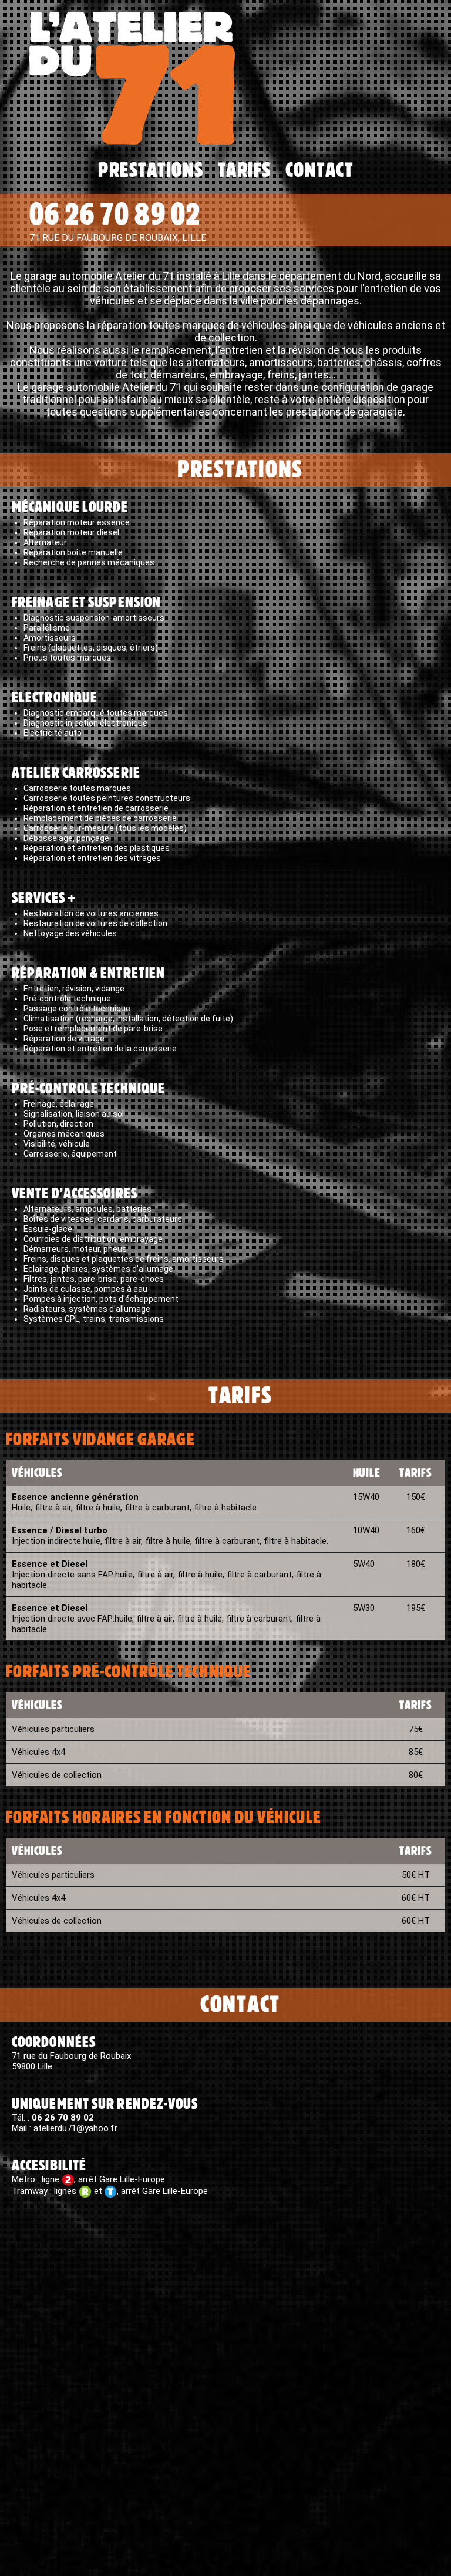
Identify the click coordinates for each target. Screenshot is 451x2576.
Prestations (151, 170)
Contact (319, 170)
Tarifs (245, 170)
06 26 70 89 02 (115, 215)
